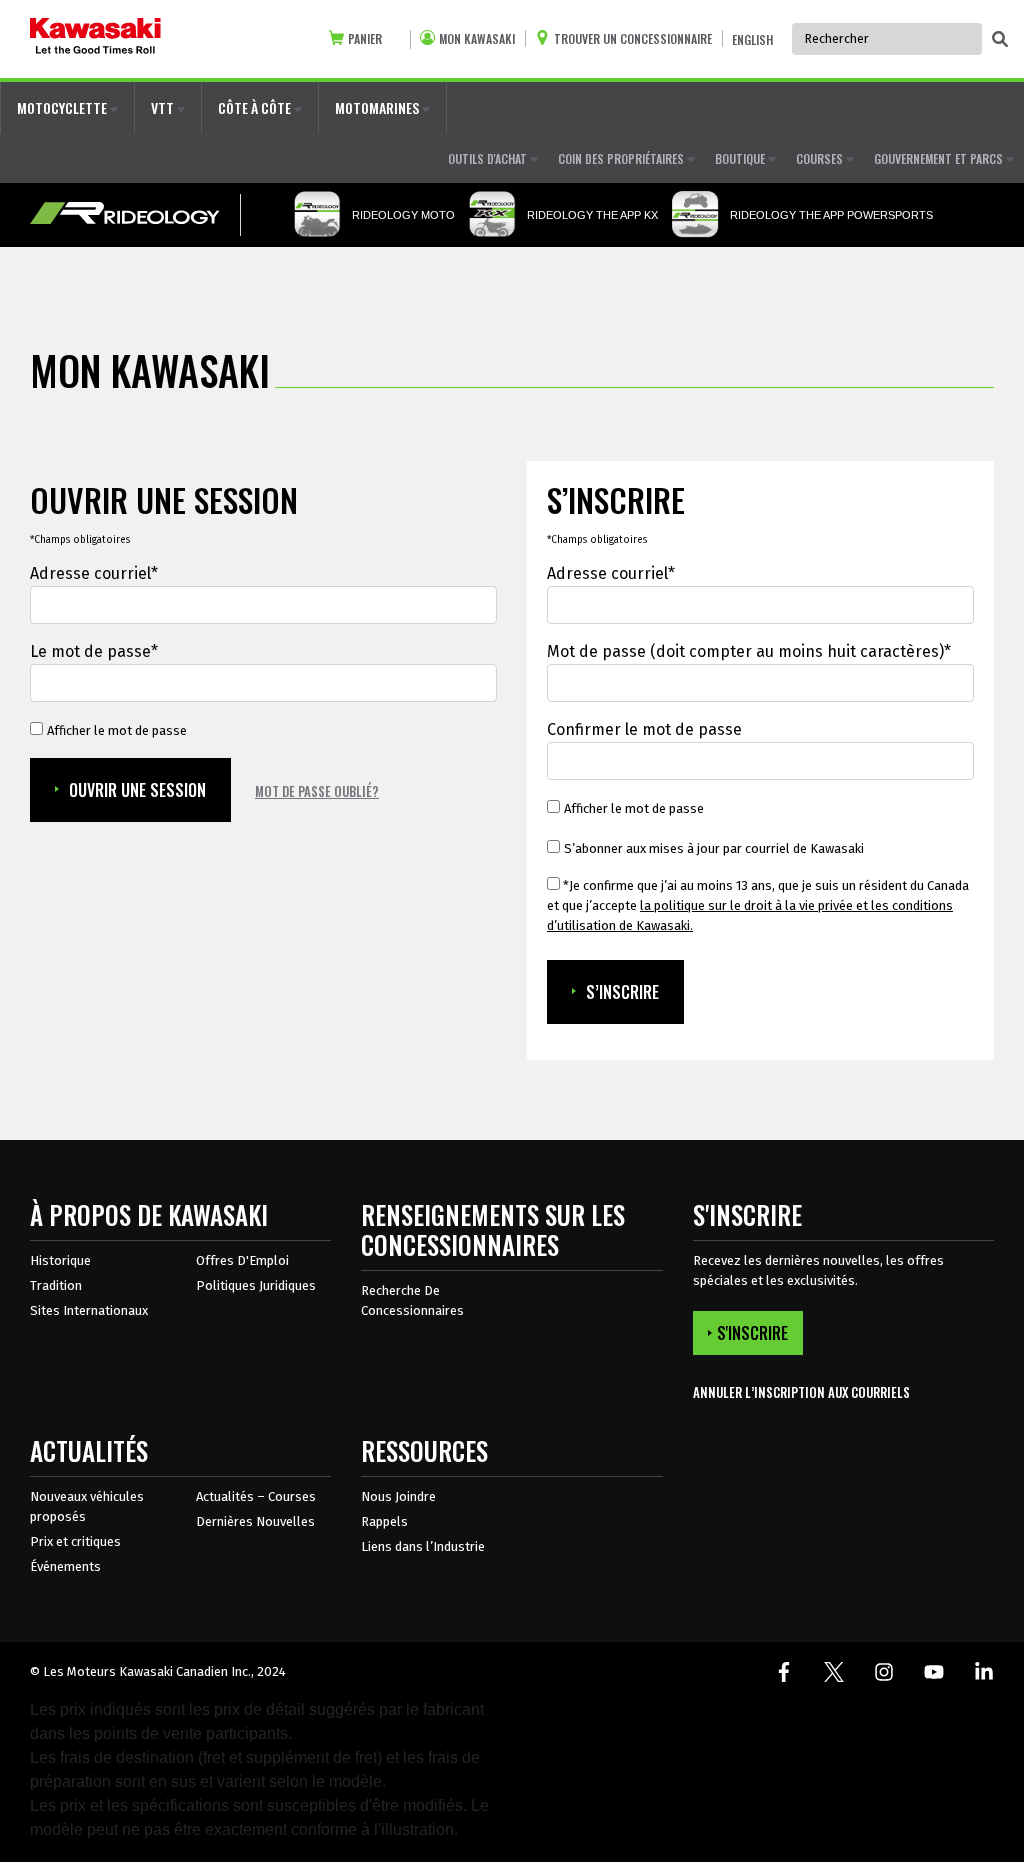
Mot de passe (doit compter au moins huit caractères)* (749, 651)
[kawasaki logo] (95, 39)
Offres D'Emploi (242, 1260)
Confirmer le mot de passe (644, 729)
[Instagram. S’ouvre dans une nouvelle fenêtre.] (884, 1672)
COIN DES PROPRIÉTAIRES (622, 158)
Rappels (384, 1521)
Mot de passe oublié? (317, 791)
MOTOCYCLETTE (63, 107)
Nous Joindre (398, 1496)
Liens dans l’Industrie (423, 1546)
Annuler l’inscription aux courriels (801, 1392)
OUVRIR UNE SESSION (137, 790)
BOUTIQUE (741, 158)
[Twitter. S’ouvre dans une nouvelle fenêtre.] (834, 1672)
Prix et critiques (75, 1541)
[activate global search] (1000, 40)
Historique (60, 1260)
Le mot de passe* (94, 651)
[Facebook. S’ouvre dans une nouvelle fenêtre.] (784, 1672)
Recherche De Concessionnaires (412, 1300)
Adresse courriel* (94, 573)
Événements (65, 1566)
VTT (164, 107)
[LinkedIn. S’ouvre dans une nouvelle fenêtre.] (984, 1672)
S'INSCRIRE (752, 1333)
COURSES (821, 158)
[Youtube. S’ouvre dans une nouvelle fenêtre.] (934, 1672)
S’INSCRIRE (622, 992)
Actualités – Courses (256, 1496)
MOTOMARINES (378, 107)
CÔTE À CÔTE (256, 107)
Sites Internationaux (89, 1310)
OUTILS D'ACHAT (489, 158)
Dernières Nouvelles (255, 1521)
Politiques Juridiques (256, 1285)
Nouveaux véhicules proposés (87, 1506)
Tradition (56, 1285)
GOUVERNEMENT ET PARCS (940, 158)
